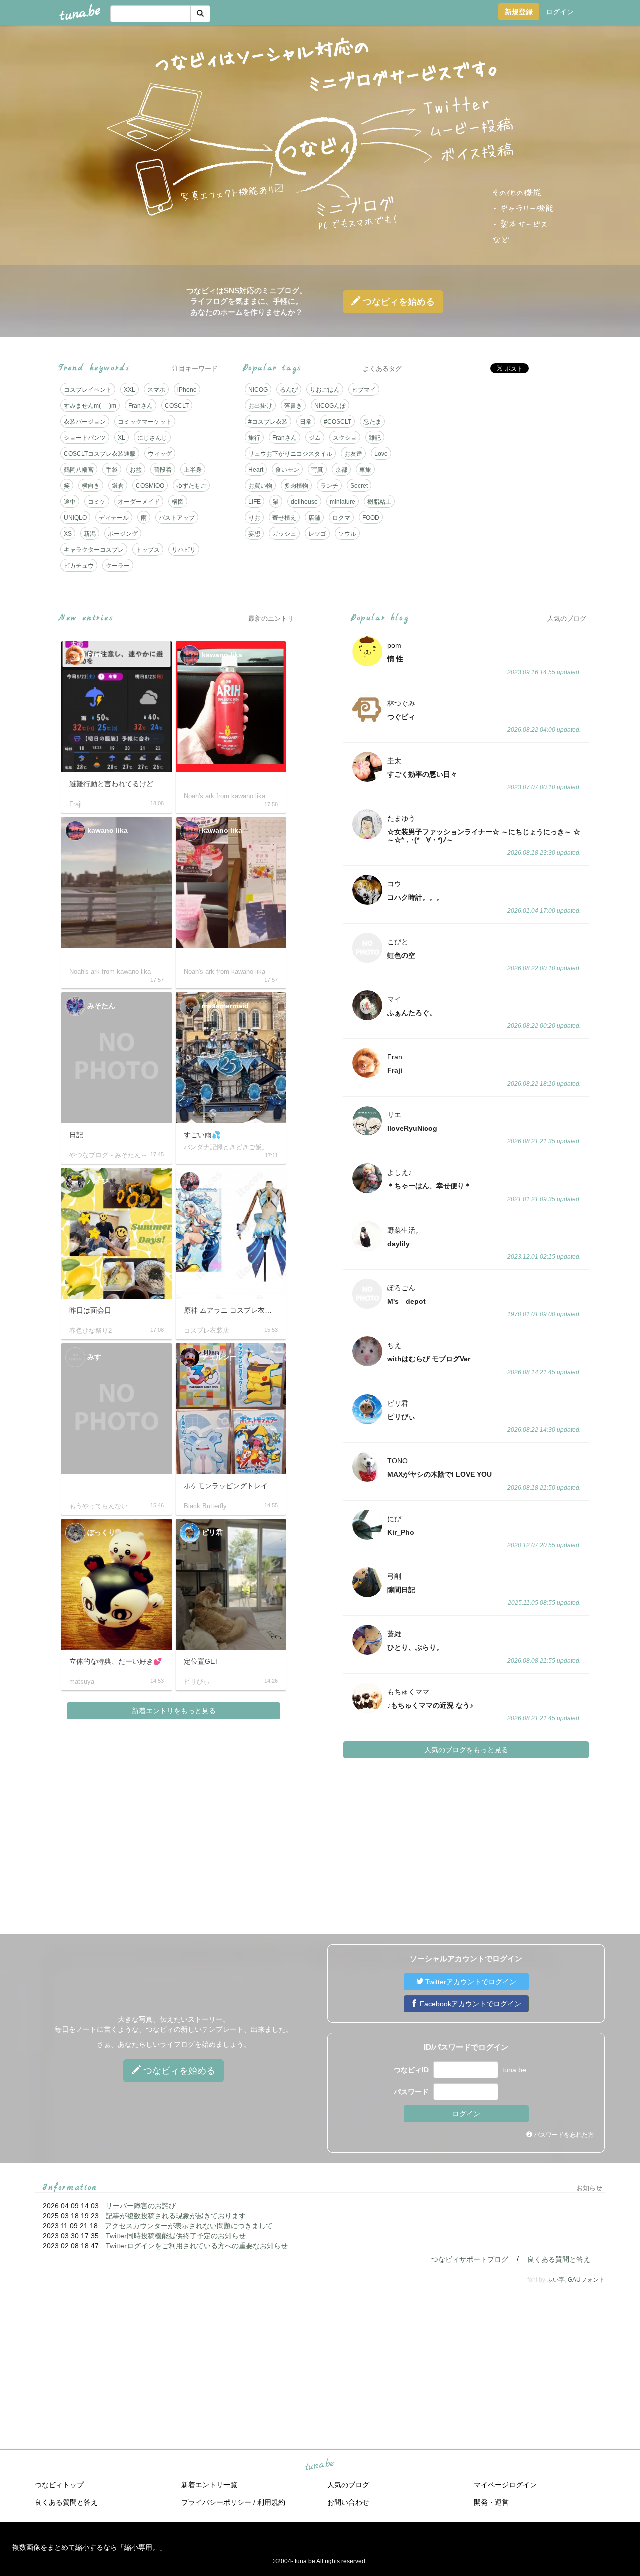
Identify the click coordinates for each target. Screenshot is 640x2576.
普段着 (163, 470)
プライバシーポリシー (216, 2502)
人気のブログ (348, 2485)
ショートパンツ (85, 438)
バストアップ (177, 518)
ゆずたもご (191, 486)
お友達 (353, 454)
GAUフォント (586, 2280)
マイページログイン (505, 2485)
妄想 (254, 534)
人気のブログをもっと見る (466, 1750)
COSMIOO (150, 486)
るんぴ (289, 390)
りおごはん (325, 390)
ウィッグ (160, 454)
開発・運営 (491, 2502)
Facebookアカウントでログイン (470, 2004)
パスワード (411, 2092)
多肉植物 (296, 486)
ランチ (329, 486)
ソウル (347, 534)
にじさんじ (152, 438)
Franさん (141, 406)
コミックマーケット (145, 422)
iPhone (187, 390)
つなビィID (411, 2070)
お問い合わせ (348, 2502)
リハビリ (184, 550)
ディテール (114, 518)
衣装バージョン (85, 422)
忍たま (372, 422)
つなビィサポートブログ (470, 2259)
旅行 (254, 438)
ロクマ (341, 518)
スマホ (156, 390)
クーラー (118, 566)
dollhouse (304, 502)
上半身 (193, 470)
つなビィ (398, 302)
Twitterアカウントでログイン (470, 1982)
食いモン (287, 470)
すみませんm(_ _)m (90, 406)
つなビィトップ (59, 2485)
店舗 (314, 518)
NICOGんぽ (330, 406)
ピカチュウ (79, 566)
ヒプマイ (364, 390)
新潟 (90, 534)
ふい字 (556, 2280)
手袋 (112, 470)
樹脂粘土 (379, 502)
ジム (315, 438)
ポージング (123, 534)
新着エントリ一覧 (209, 2485)
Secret (359, 486)
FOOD (371, 518)
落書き (293, 406)
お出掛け (260, 406)
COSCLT (177, 406)
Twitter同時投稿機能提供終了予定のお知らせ (176, 2236)
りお (254, 518)
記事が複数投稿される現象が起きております (176, 2216)
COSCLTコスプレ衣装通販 (100, 454)
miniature (343, 502)
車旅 (365, 470)
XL (122, 438)
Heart (256, 470)
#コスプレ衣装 (268, 422)
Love (381, 454)
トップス (148, 550)
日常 (306, 422)
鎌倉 (118, 486)
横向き (91, 486)
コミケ (97, 502)
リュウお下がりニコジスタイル (290, 454)
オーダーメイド (139, 502)
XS (68, 534)
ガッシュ (284, 534)
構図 (178, 502)
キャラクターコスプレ (94, 550)
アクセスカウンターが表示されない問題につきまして (189, 2226)
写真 (317, 470)
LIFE (255, 502)
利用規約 (271, 2502)
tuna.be (319, 2465)
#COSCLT (338, 422)
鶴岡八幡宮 (79, 470)
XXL (130, 390)
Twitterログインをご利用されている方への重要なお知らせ (197, 2246)
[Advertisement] (504, 451)
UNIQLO (75, 518)
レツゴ (317, 534)
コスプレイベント (88, 390)
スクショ (345, 438)
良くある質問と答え (559, 2259)
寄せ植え (284, 518)
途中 (70, 502)
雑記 (375, 438)
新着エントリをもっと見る (174, 1711)
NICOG (258, 390)
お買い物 (260, 486)
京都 (341, 470)
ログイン (560, 12)
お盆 (136, 470)
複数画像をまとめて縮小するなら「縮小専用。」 (89, 2547)
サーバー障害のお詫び (141, 2206)
